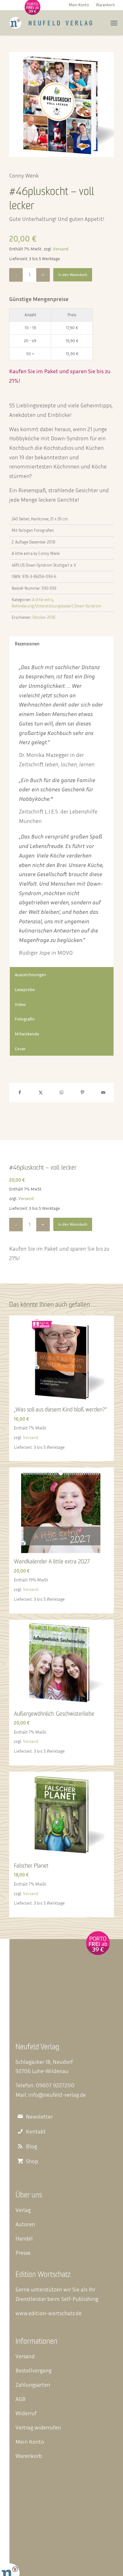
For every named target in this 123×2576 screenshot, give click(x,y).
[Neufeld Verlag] (51, 23)
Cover (20, 1049)
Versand (61, 249)
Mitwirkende (27, 1034)
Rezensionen (27, 644)
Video (20, 1004)
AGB (20, 2399)
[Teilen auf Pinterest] (82, 1093)
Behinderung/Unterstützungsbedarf (42, 606)
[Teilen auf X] (41, 1093)
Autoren (25, 2224)
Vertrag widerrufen (38, 2427)
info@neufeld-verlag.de (57, 2095)
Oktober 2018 (44, 617)
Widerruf (26, 2413)
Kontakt (36, 2131)
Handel (24, 2238)
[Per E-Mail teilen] (103, 1093)
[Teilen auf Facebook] (20, 1093)
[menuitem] (79, 5)
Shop (32, 2161)
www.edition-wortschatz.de (49, 2313)
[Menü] (114, 23)
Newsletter (39, 2117)
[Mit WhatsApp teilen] (61, 1093)
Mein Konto (79, 5)
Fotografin (25, 1019)
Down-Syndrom (88, 606)
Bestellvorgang (33, 2370)
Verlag (23, 2210)
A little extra (43, 600)
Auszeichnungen (30, 974)
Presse (23, 2252)
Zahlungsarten (33, 2384)
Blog (31, 2146)
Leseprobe (25, 989)
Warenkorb (105, 5)
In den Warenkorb (73, 275)
